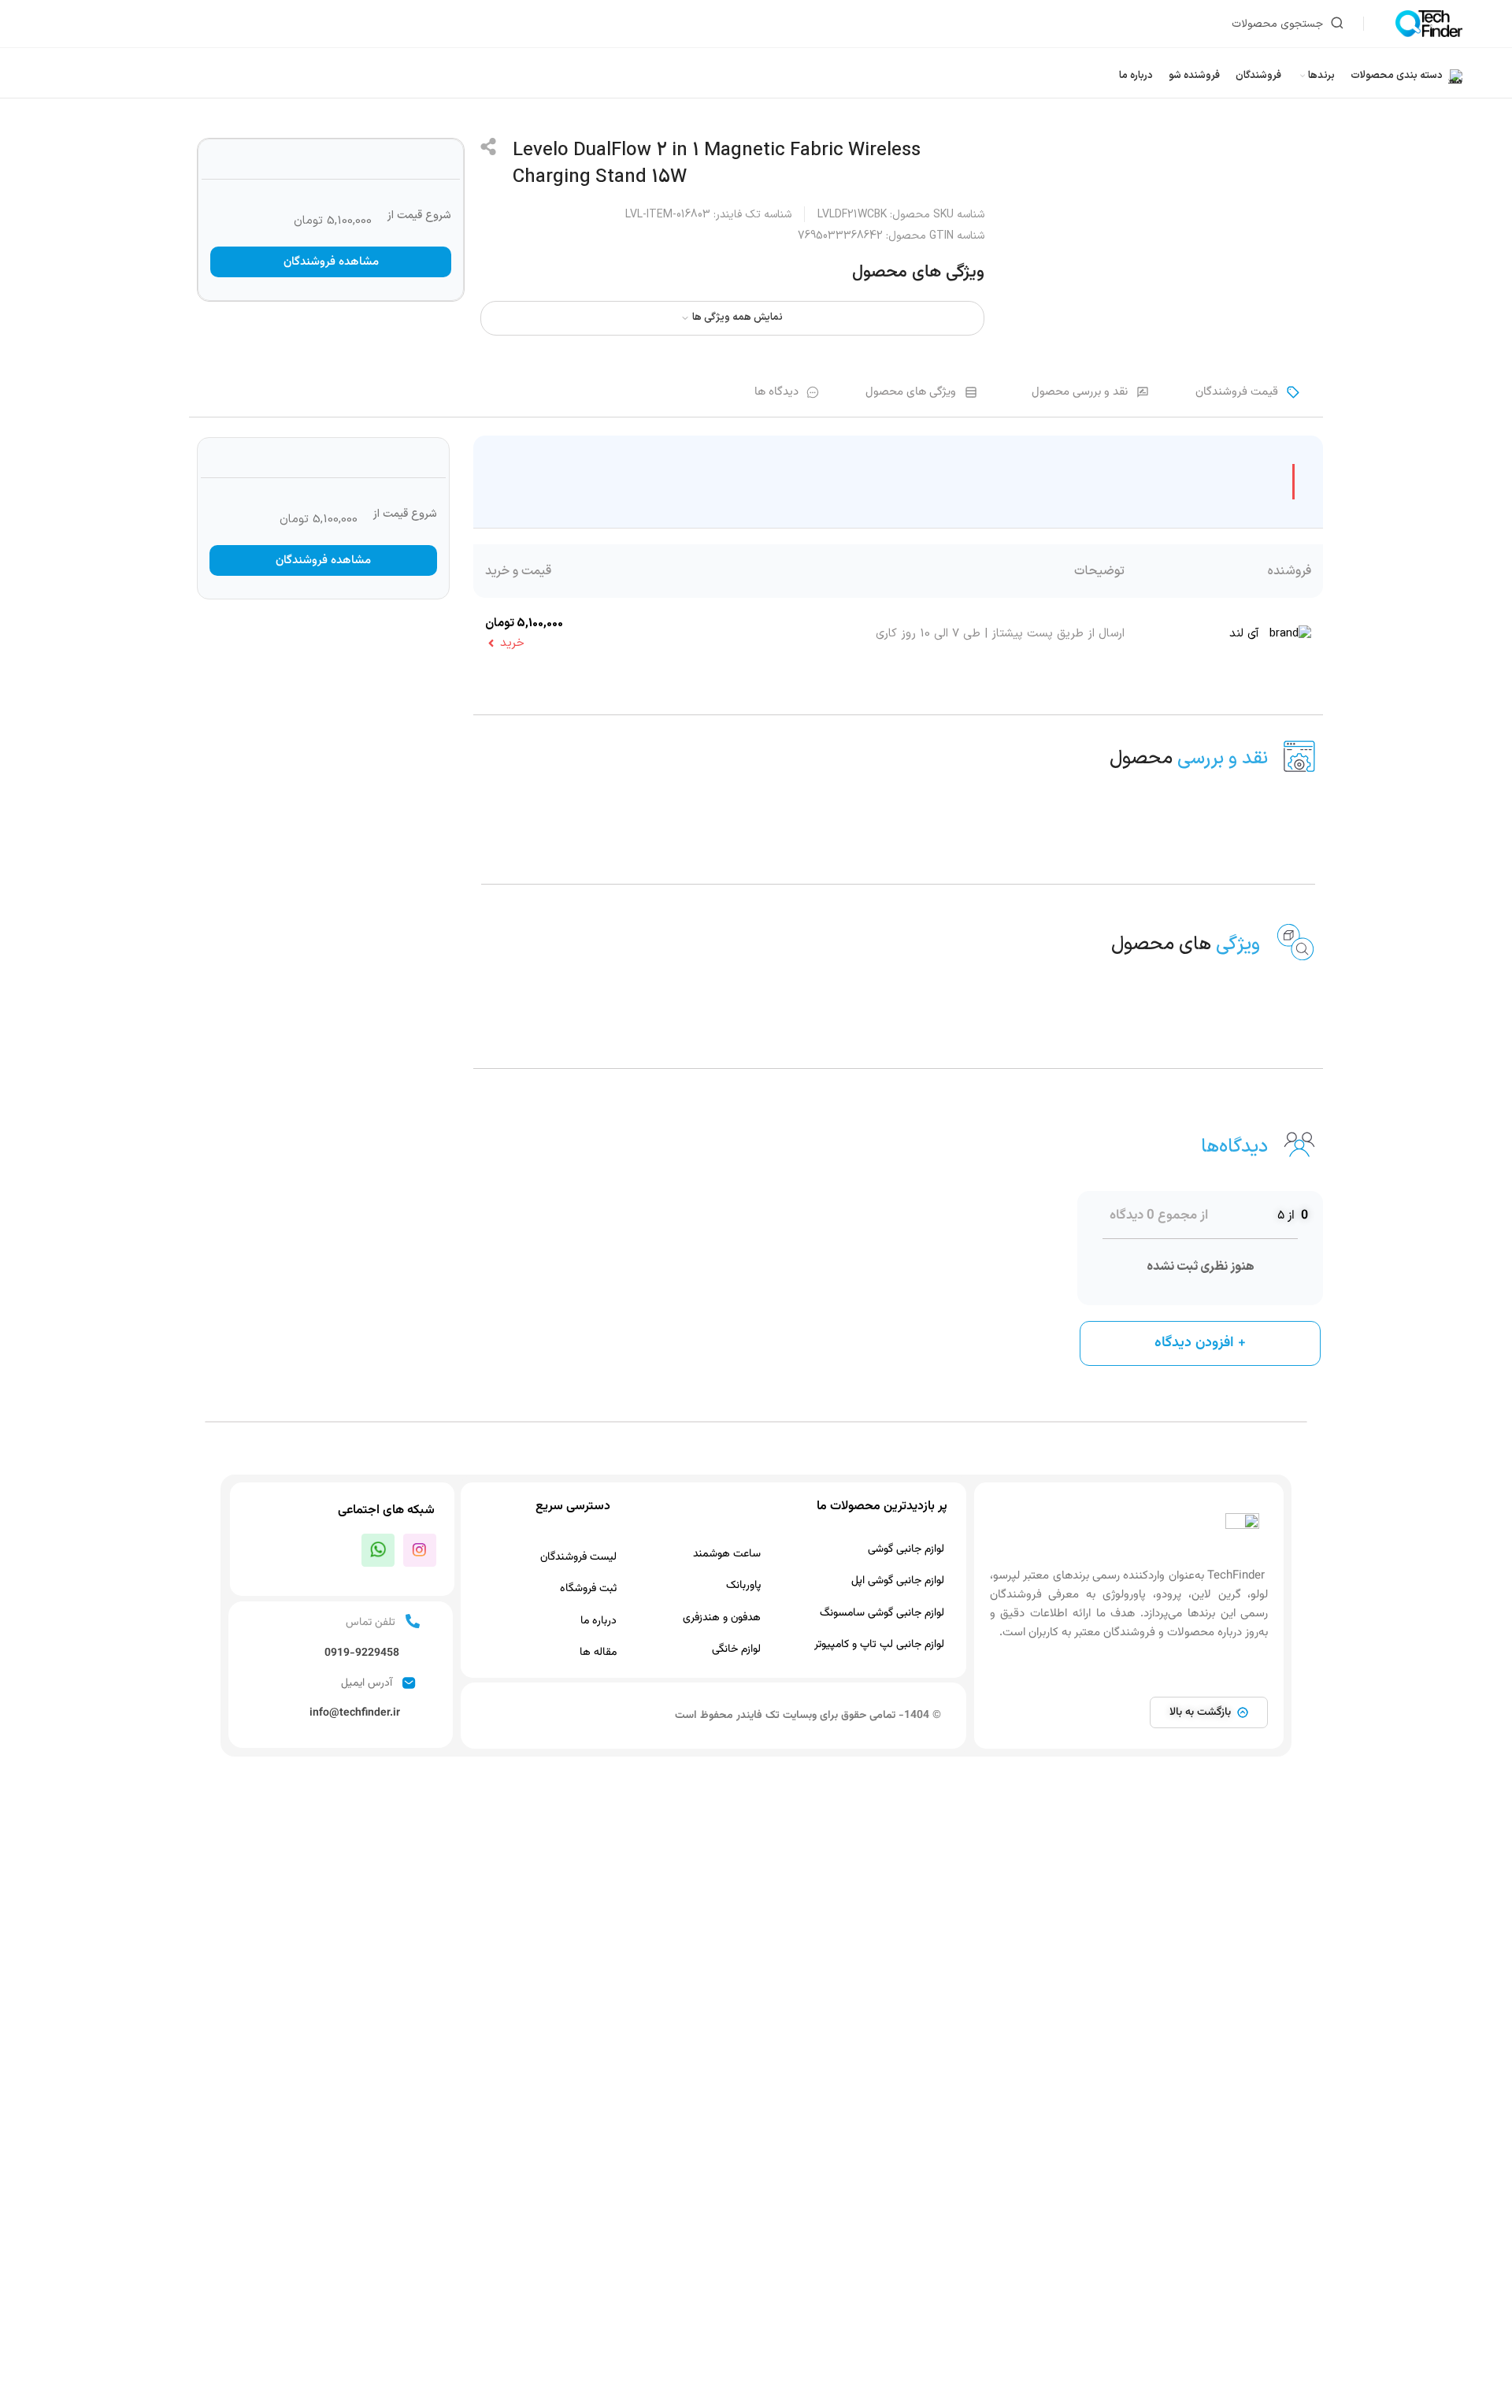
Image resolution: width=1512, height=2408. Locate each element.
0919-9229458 (362, 1653)
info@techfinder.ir (355, 1713)
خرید (512, 643)
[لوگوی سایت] (1429, 23)
